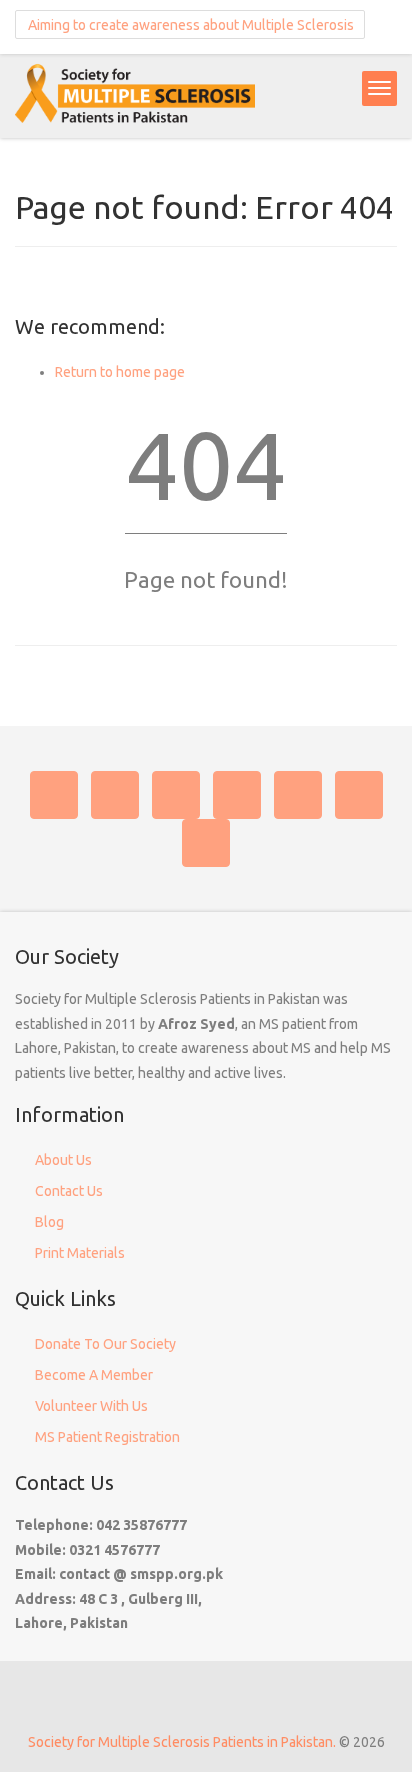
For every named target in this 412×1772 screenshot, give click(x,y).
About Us (63, 1160)
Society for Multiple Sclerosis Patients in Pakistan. (182, 1742)
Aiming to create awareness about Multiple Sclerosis (189, 25)
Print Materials (80, 1253)
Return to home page (120, 372)
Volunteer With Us (91, 1406)
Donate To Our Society (105, 1344)
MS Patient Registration (107, 1437)
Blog (49, 1222)
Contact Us (69, 1191)
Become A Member (94, 1375)
